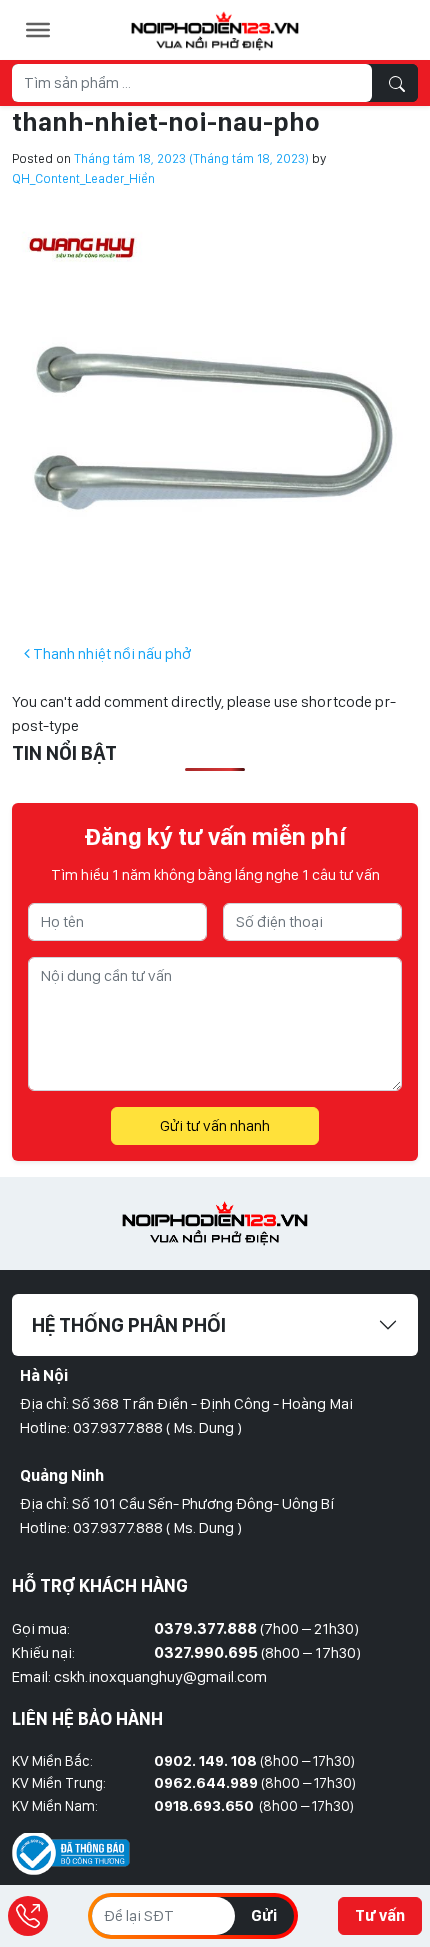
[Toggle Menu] (38, 30)
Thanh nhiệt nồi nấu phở (110, 653)
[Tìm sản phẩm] (397, 83)
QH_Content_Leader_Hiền (83, 178)
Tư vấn (380, 1915)
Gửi (264, 1915)
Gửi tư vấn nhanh (215, 1125)
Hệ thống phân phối (129, 1325)
